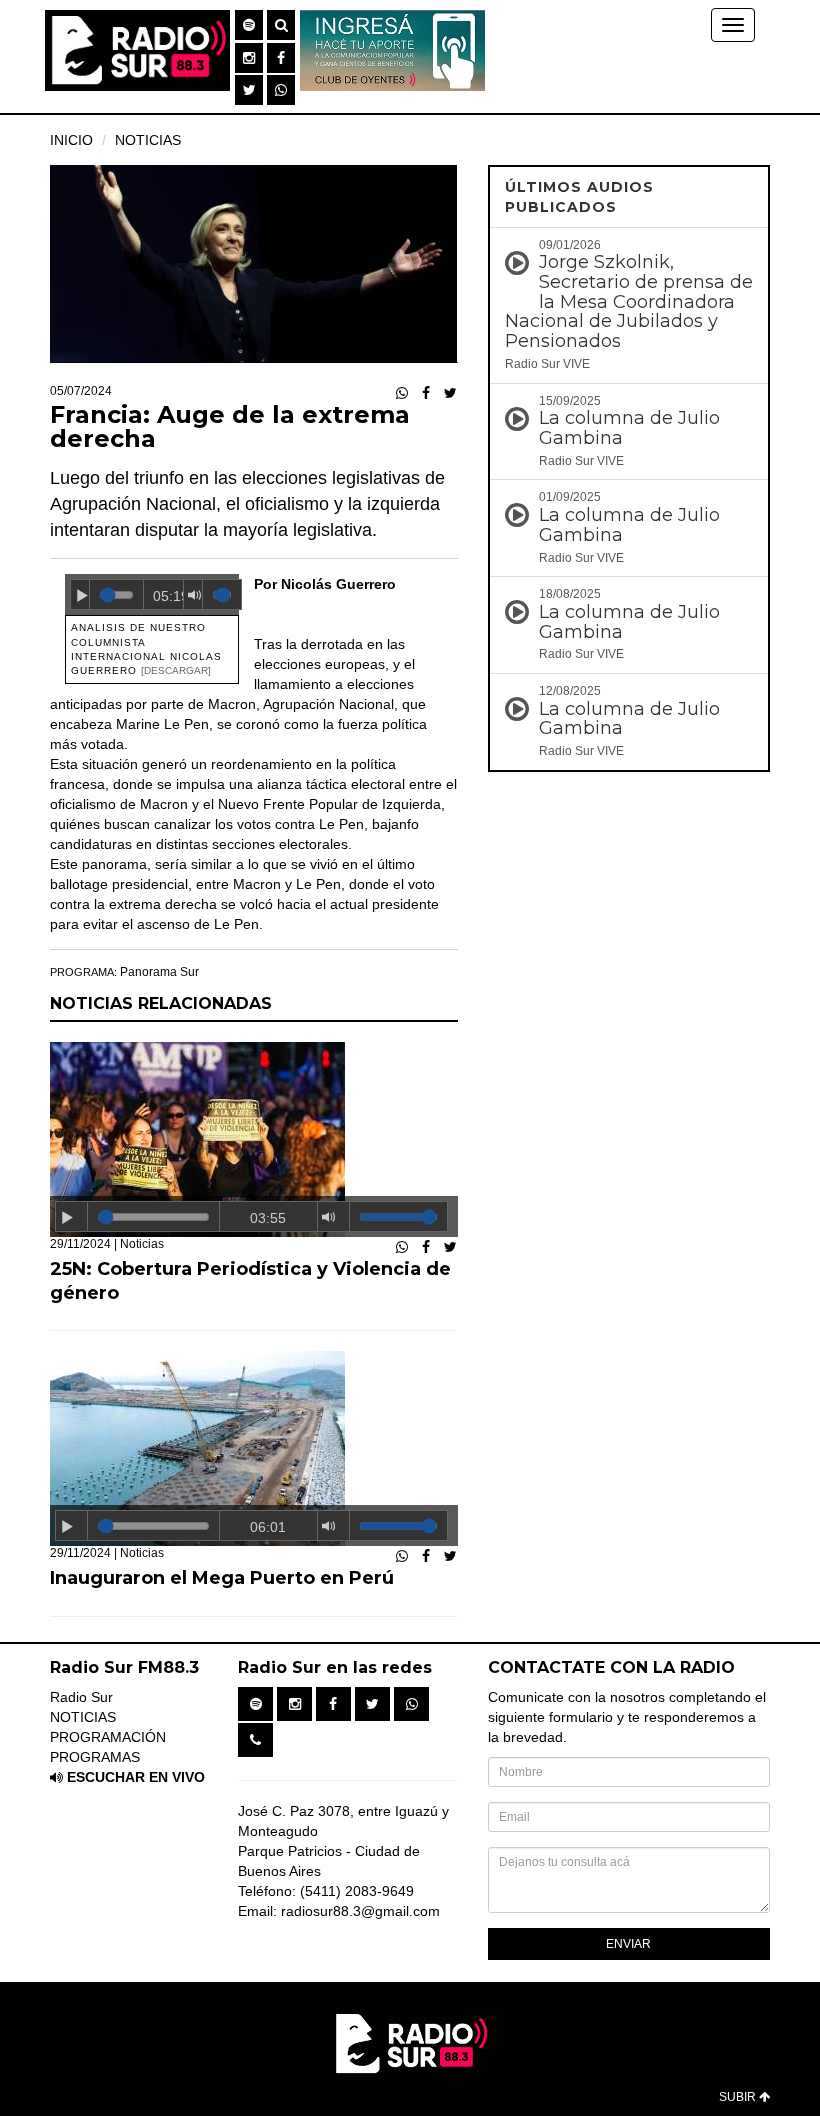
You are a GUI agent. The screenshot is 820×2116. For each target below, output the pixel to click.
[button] (249, 25)
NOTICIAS (148, 140)
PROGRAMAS (95, 1757)
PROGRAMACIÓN (108, 1737)
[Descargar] (176, 670)
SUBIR (739, 2097)
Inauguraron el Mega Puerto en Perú (222, 1578)
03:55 (268, 1218)
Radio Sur (81, 1697)
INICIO (71, 140)
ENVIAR (628, 1944)
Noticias (142, 1244)
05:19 (168, 596)
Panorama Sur (159, 972)
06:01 (268, 1527)
